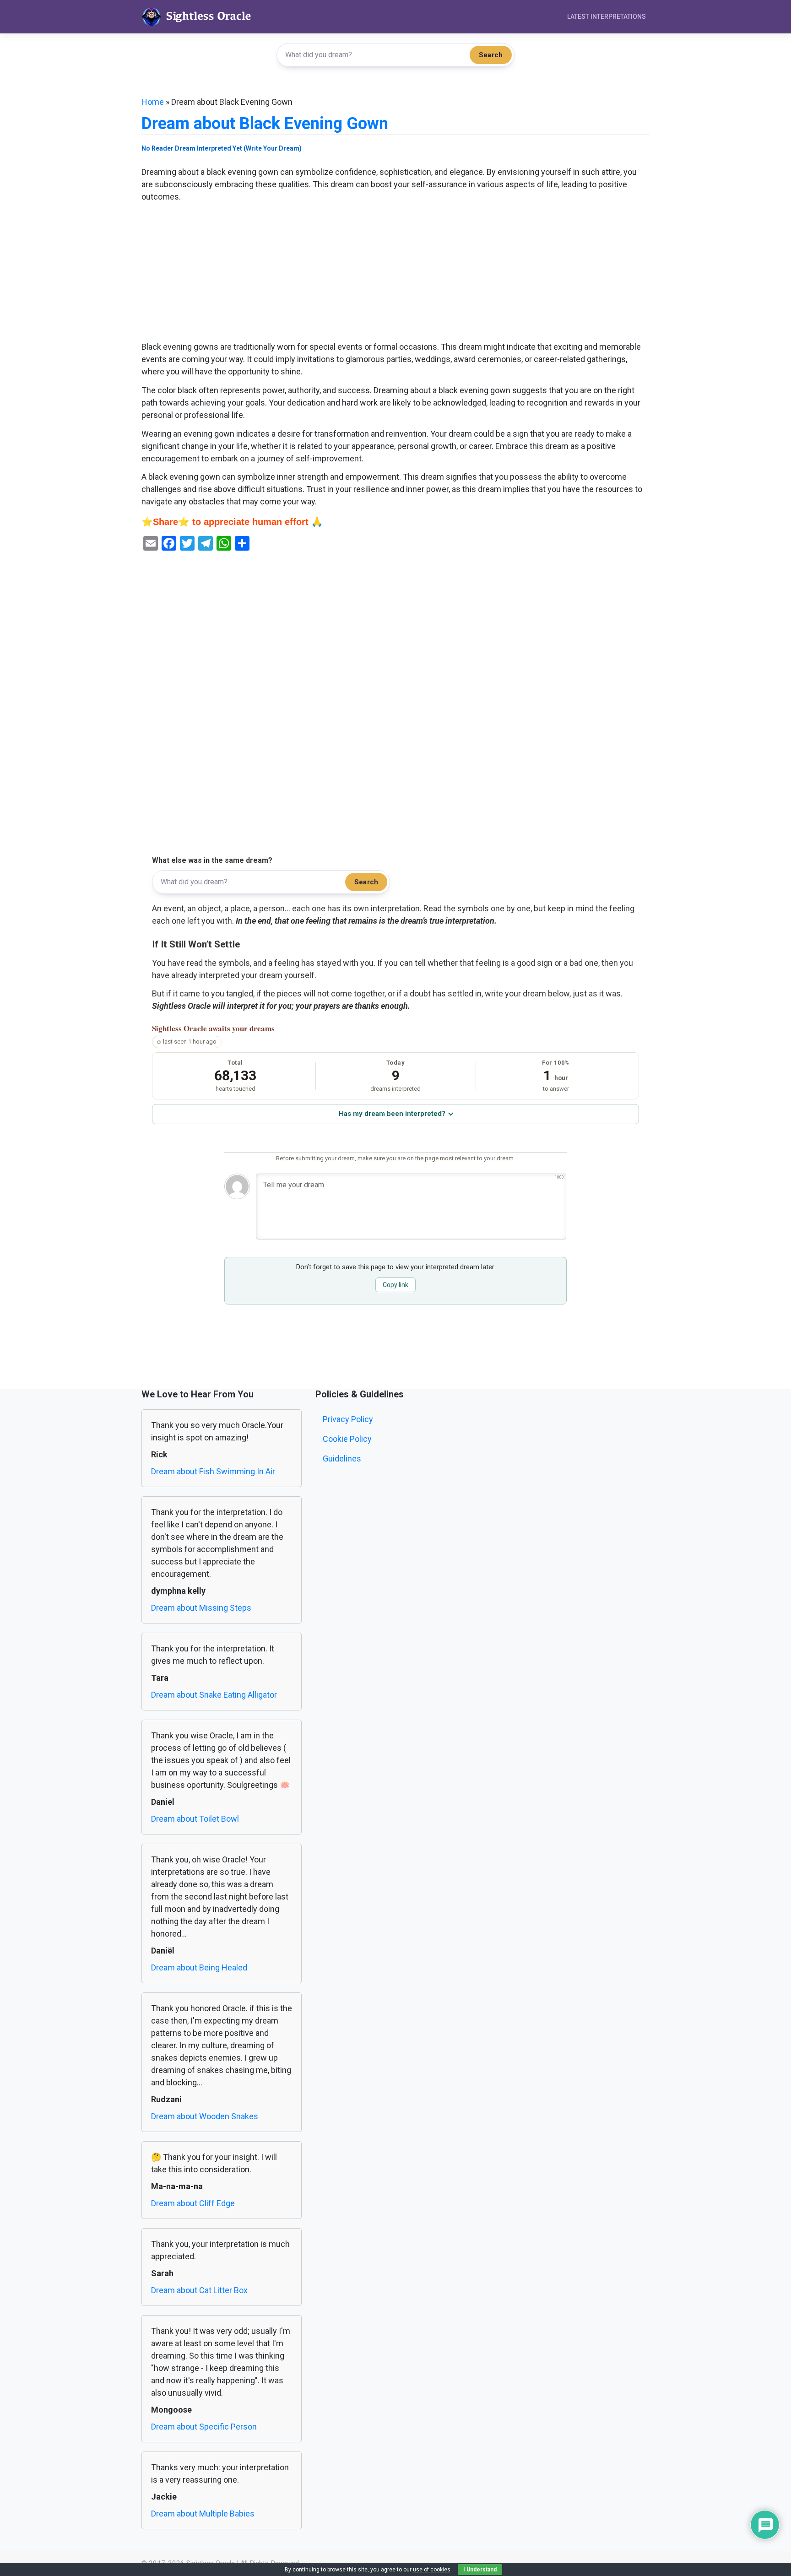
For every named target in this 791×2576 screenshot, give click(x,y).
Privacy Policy (348, 1419)
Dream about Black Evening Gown (265, 124)
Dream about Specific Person (204, 2427)
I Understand (480, 2570)
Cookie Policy (347, 1439)
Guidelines (342, 1458)
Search (491, 55)
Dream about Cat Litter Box (199, 2290)
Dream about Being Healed (199, 1967)
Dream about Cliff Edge (193, 2203)
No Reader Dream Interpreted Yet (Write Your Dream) (222, 148)
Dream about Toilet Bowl (195, 1819)
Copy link (395, 1285)
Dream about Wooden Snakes (205, 2116)
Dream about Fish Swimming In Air (213, 1471)
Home (153, 102)
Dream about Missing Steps (201, 1608)
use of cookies (432, 2570)
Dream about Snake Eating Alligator (214, 1695)
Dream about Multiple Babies (203, 2514)
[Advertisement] (395, 273)
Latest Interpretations (607, 16)
